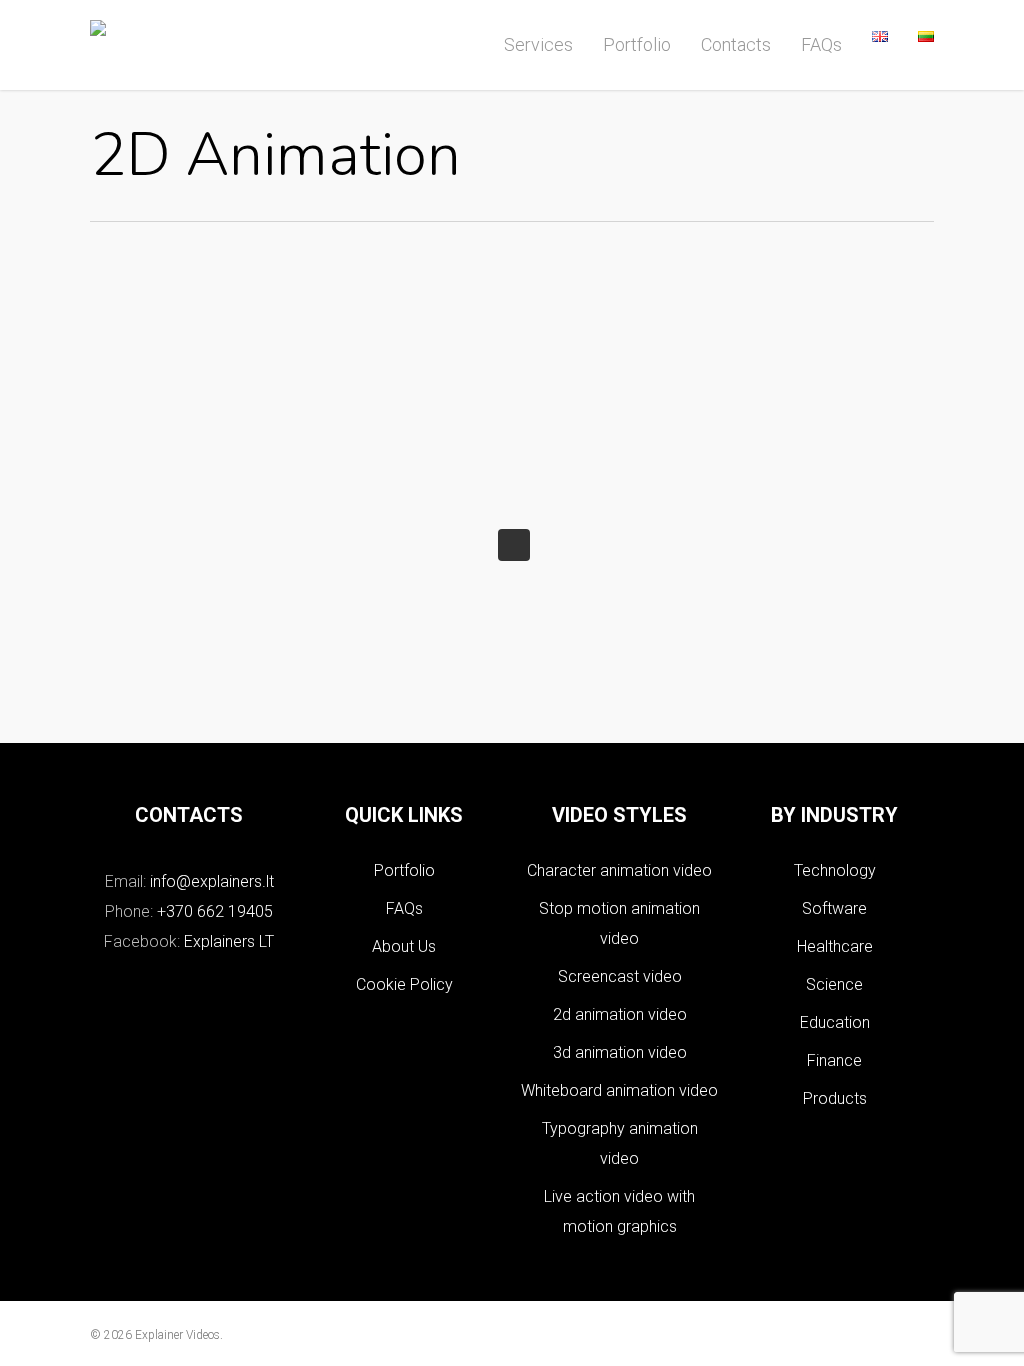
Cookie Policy (404, 984)
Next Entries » (514, 545)
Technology (835, 870)
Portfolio (404, 870)
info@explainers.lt (212, 881)
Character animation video (619, 870)
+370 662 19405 (215, 911)
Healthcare (835, 946)
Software (834, 908)
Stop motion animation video (619, 923)
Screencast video (620, 976)
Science (834, 984)
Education (835, 1022)
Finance (834, 1060)
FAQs (404, 908)
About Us (404, 946)
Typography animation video (620, 1143)
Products (835, 1098)
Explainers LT (229, 941)
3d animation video (620, 1052)
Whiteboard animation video (619, 1090)
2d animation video (620, 1014)
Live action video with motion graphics (619, 1211)
